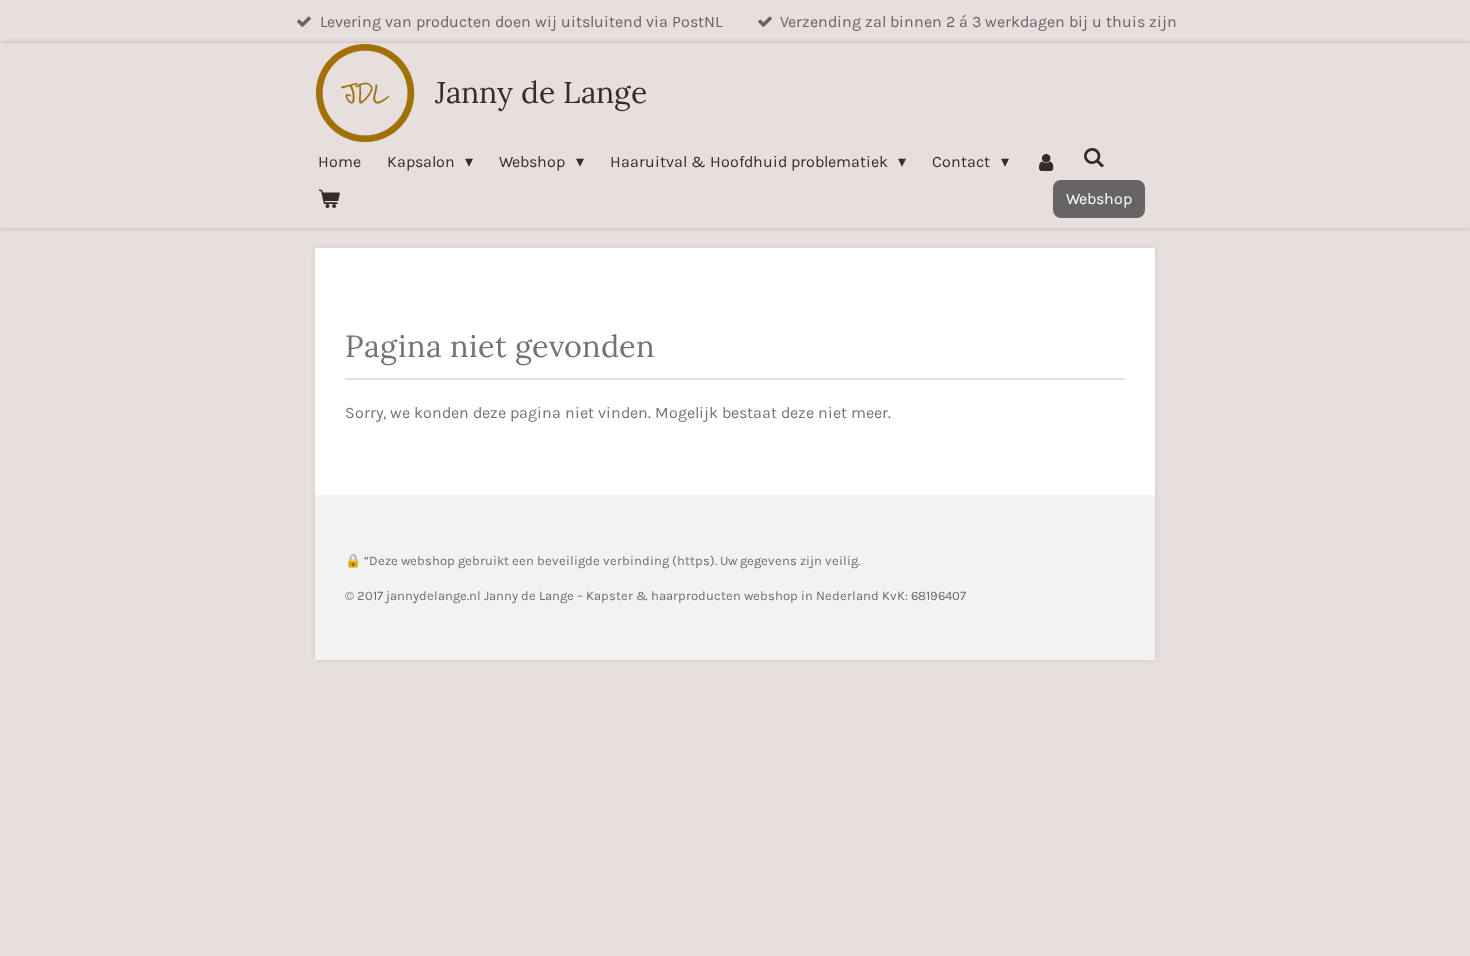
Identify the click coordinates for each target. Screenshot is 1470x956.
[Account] (1046, 161)
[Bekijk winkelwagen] (329, 198)
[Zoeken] (1094, 157)
